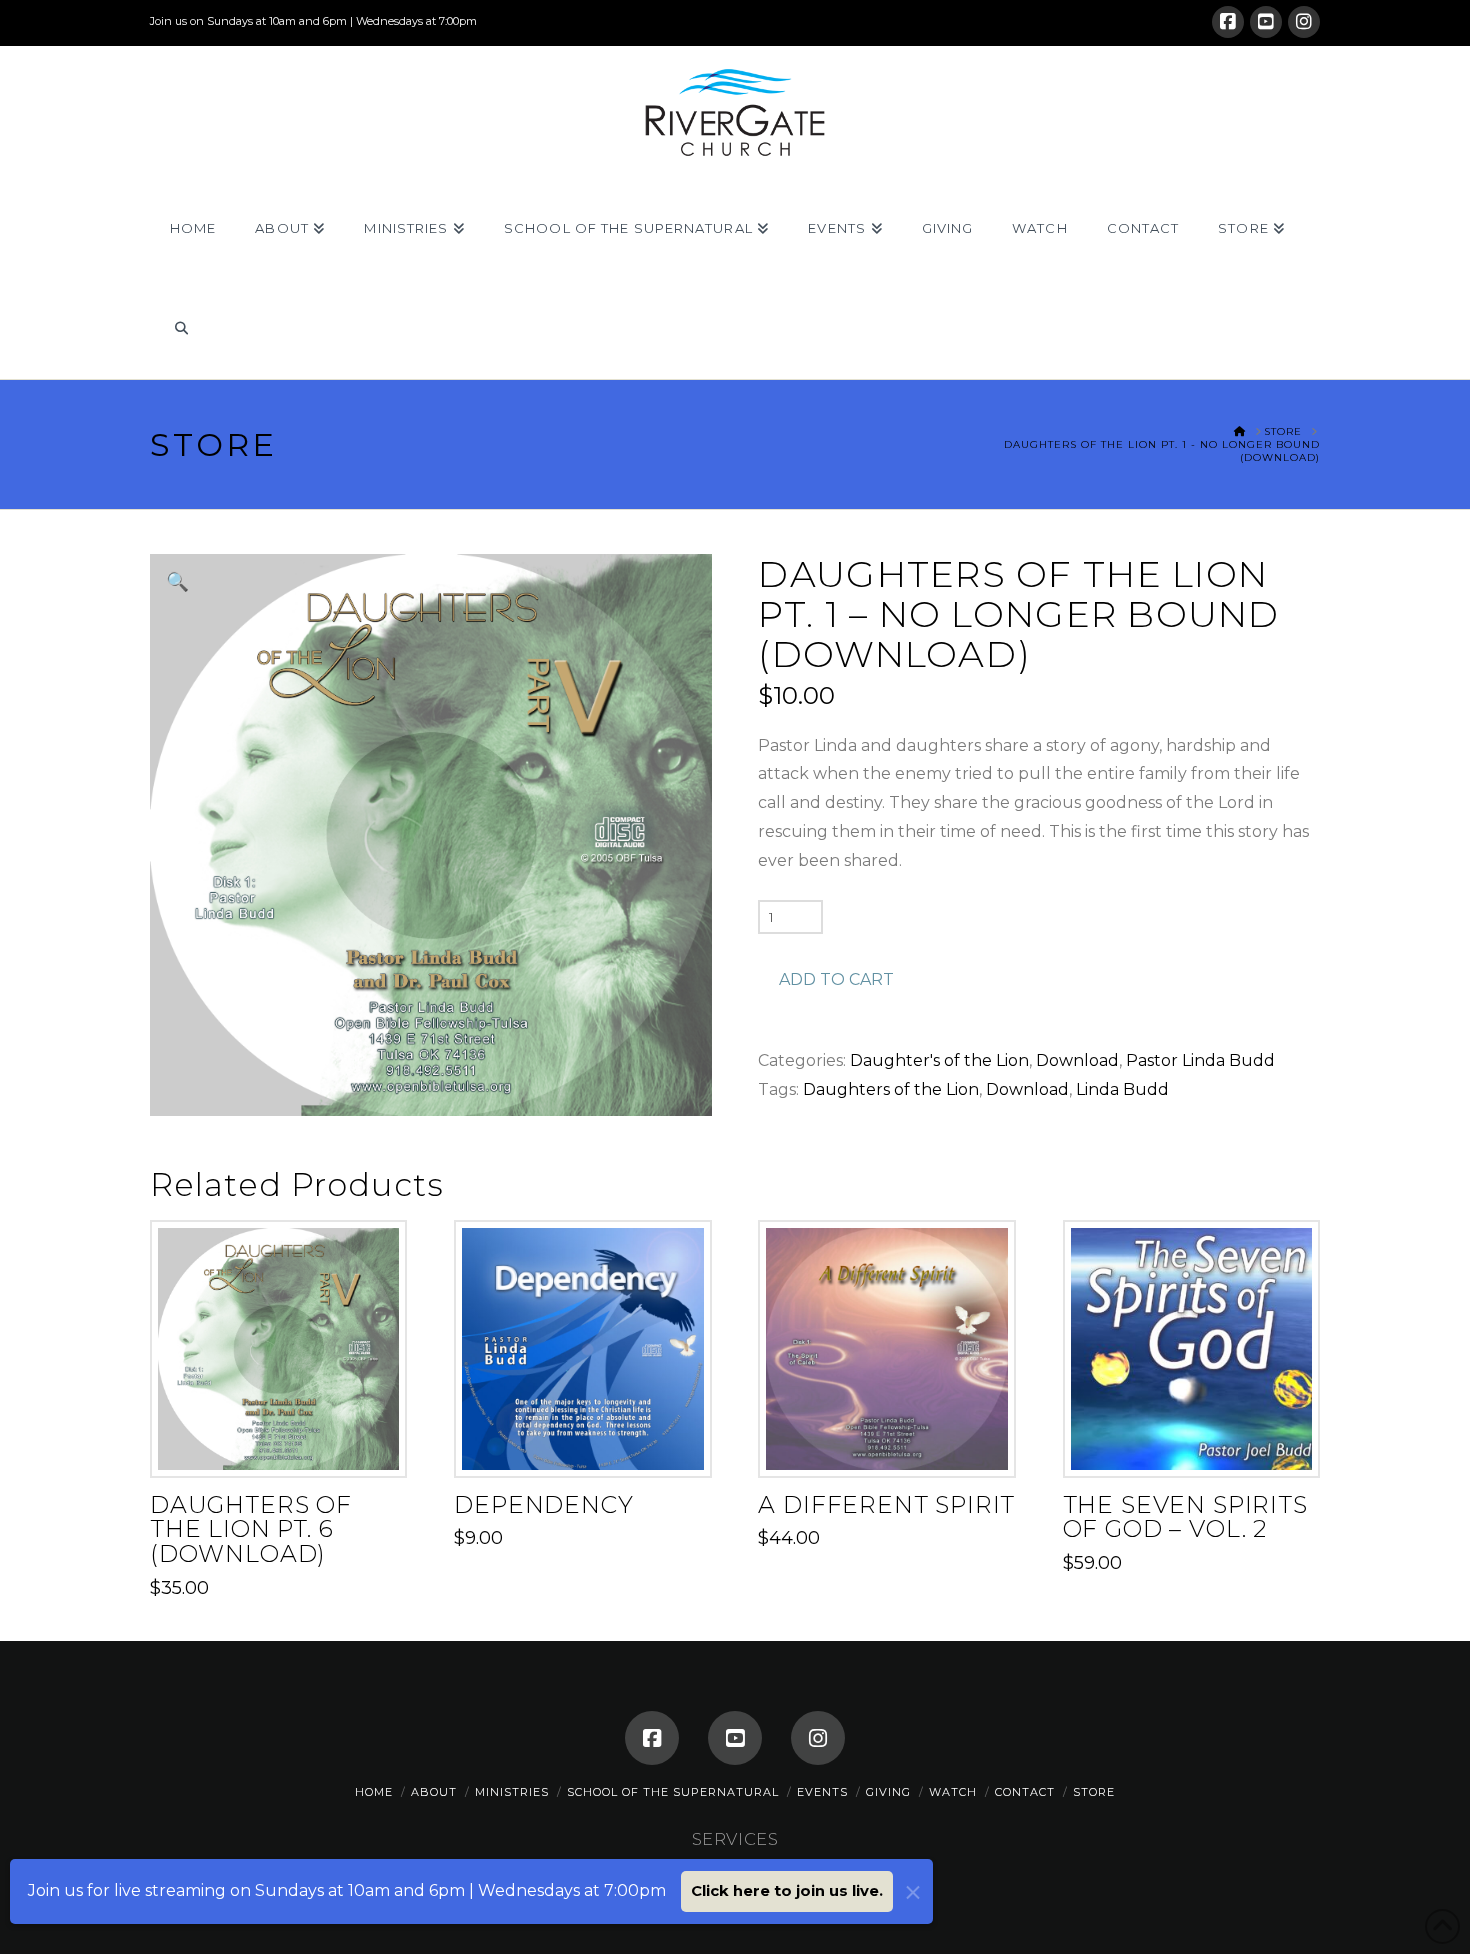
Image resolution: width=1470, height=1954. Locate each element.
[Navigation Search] (180, 329)
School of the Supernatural (673, 1792)
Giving (888, 1792)
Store (1094, 1792)
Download (1077, 1060)
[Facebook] (1228, 22)
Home (374, 1792)
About (434, 1792)
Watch (953, 1792)
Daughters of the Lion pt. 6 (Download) (251, 1529)
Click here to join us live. (787, 1891)
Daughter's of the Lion (939, 1060)
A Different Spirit (886, 1504)
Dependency (543, 1504)
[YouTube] (1266, 22)
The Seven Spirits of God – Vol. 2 (1185, 1517)
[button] (177, 581)
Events (822, 1792)
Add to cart (836, 979)
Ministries (512, 1792)
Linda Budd (1122, 1089)
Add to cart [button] (286, 1443)
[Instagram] (1304, 22)
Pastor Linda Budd (1200, 1060)
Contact (1025, 1792)
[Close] (913, 1892)
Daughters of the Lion (891, 1089)
